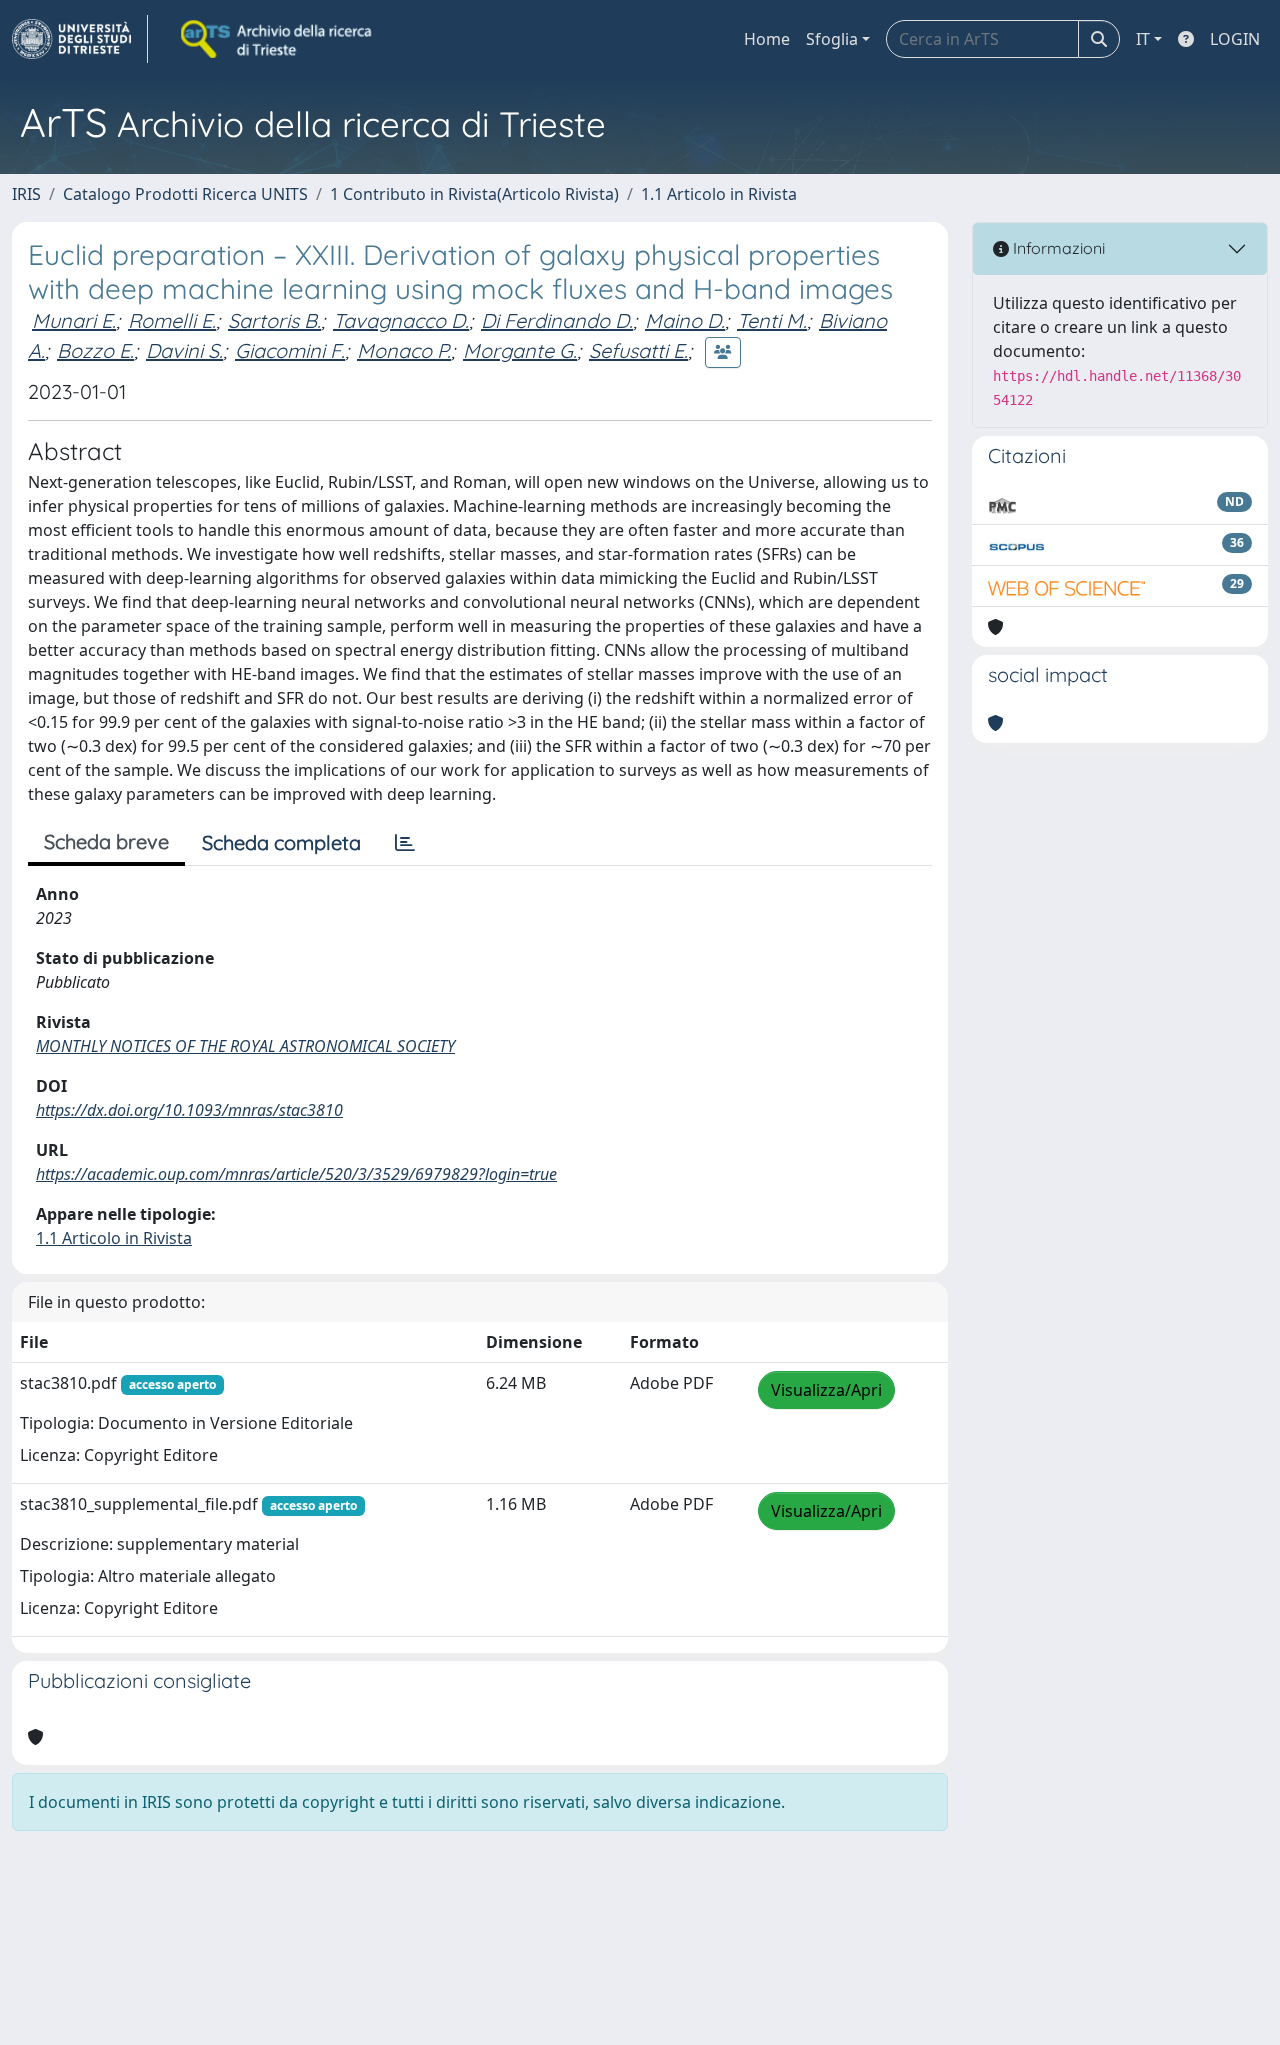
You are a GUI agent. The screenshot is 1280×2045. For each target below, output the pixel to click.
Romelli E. (172, 320)
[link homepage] (80, 39)
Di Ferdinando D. (557, 320)
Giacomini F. (290, 350)
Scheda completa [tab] (281, 842)
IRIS (26, 194)
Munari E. (74, 320)
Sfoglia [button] (832, 39)
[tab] (405, 843)
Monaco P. (404, 350)
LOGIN (1235, 39)
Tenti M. (772, 320)
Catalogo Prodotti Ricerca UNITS (185, 194)
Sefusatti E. (638, 350)
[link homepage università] (278, 39)
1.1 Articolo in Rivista (719, 194)
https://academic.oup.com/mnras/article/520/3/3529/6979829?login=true (296, 1174)
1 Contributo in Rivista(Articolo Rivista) (474, 194)
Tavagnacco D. (401, 320)
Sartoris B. (274, 320)
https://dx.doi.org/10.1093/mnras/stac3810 (189, 1110)
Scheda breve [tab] (106, 841)
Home (767, 39)
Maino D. (685, 320)
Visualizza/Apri (826, 1390)
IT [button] (1143, 39)
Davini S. (184, 350)
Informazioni (1057, 248)
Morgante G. (520, 350)
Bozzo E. (95, 350)
